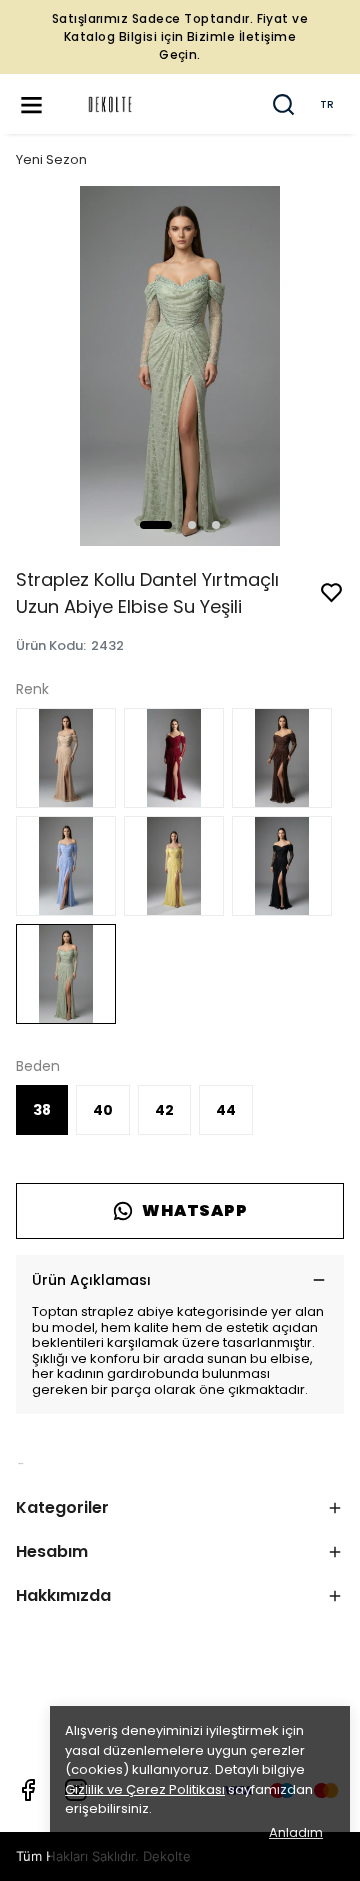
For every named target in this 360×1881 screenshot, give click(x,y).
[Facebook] (28, 1790)
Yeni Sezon (51, 159)
